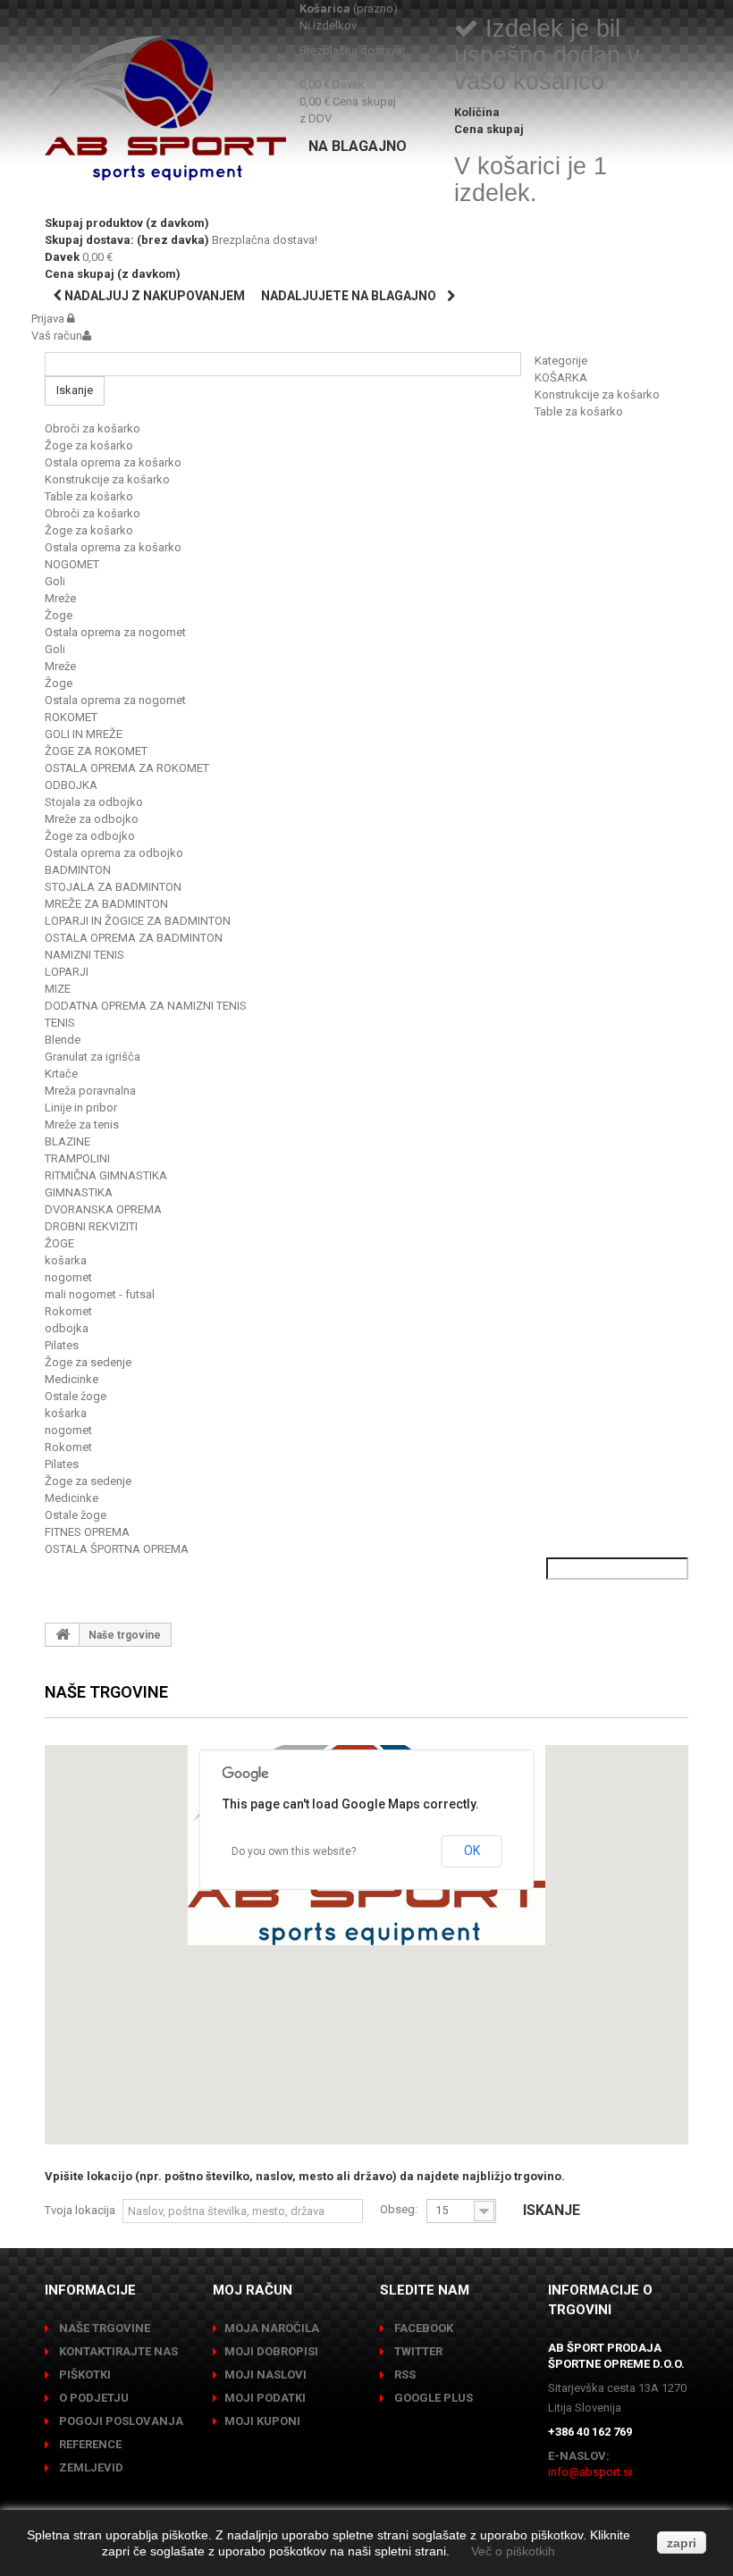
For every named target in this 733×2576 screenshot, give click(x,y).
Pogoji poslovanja (120, 2421)
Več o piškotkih (513, 2551)
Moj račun (253, 2290)
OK (472, 1850)
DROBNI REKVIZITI (91, 1226)
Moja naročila (272, 2328)
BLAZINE (67, 1141)
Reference (89, 2444)
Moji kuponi (262, 2421)
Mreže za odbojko (92, 819)
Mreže (60, 598)
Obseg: (399, 2209)
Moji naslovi (265, 2375)
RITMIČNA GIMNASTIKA (106, 1175)
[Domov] (63, 1634)
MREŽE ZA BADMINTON (106, 904)
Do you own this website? (294, 1851)
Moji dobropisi (271, 2351)
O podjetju (93, 2398)
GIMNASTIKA (79, 1192)
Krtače (61, 1074)
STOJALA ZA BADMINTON (113, 887)
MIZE (58, 989)
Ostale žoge (76, 1396)
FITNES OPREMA (87, 1532)
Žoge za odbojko (90, 836)
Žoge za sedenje (88, 1362)
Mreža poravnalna (90, 1091)
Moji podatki (265, 2398)
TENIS (60, 1023)
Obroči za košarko (93, 428)
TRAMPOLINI (77, 1158)
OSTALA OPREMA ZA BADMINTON (134, 938)
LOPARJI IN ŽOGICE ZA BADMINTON (138, 921)
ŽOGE (59, 1243)
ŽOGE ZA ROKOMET (96, 751)
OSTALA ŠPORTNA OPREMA (117, 1549)
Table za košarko (579, 411)
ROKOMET (71, 717)
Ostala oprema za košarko (113, 462)
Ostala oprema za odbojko (114, 853)
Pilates (62, 1345)
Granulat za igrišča (93, 1057)
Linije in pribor (81, 1108)
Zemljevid (90, 2467)
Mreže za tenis (82, 1124)
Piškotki (84, 2375)
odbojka (67, 1328)
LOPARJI (67, 972)
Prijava (49, 319)
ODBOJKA (71, 785)
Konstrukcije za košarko (597, 394)
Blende (63, 1040)
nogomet (68, 1277)
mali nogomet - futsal (100, 1294)
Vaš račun (57, 336)
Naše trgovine (103, 2328)
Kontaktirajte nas (117, 2351)
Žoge (59, 615)
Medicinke (72, 1379)
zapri (682, 2543)
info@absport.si (590, 2472)
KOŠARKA (561, 378)
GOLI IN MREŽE (84, 734)
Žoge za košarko (89, 445)
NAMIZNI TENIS (84, 955)
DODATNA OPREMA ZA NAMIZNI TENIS (146, 1006)
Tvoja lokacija (80, 2210)
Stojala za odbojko (94, 802)
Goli (55, 581)
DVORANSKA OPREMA (103, 1209)
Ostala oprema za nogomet (115, 632)
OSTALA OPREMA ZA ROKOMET (127, 768)
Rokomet (68, 1311)
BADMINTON (78, 870)
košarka (66, 1260)
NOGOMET (72, 564)
